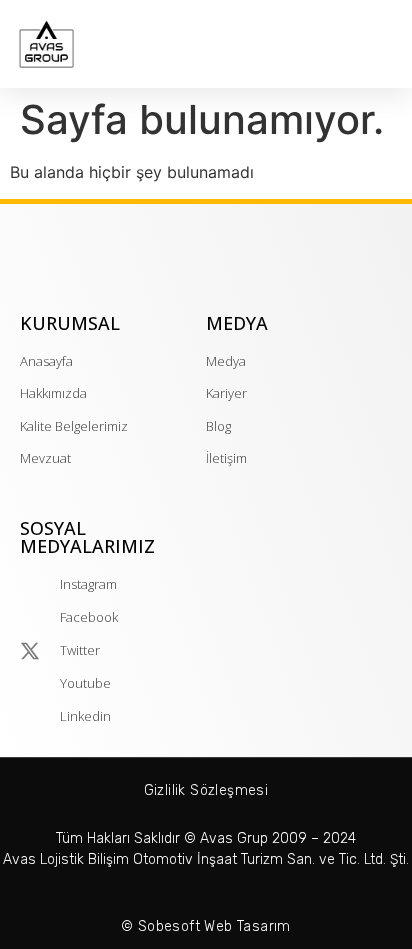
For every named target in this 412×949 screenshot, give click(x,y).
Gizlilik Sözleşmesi (206, 790)
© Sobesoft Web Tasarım (206, 926)
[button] (388, 49)
